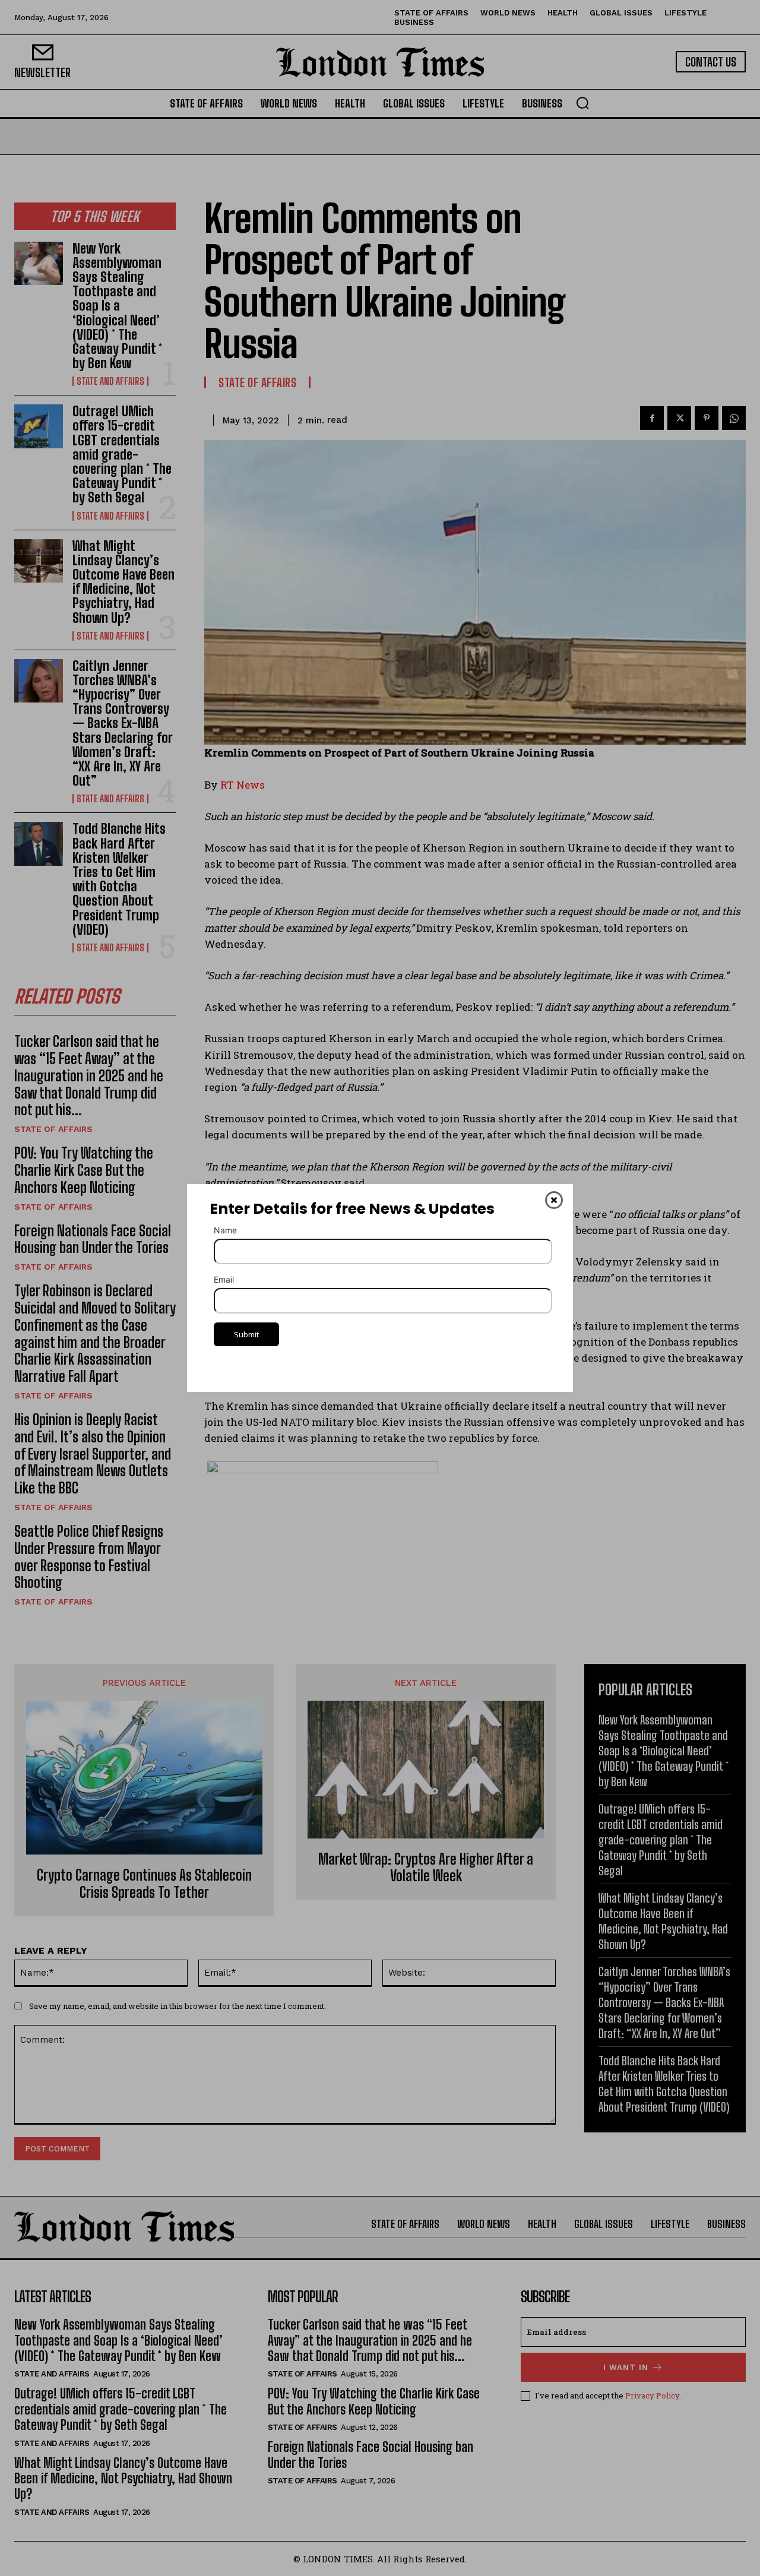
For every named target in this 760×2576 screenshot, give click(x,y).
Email (224, 1279)
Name (225, 1230)
